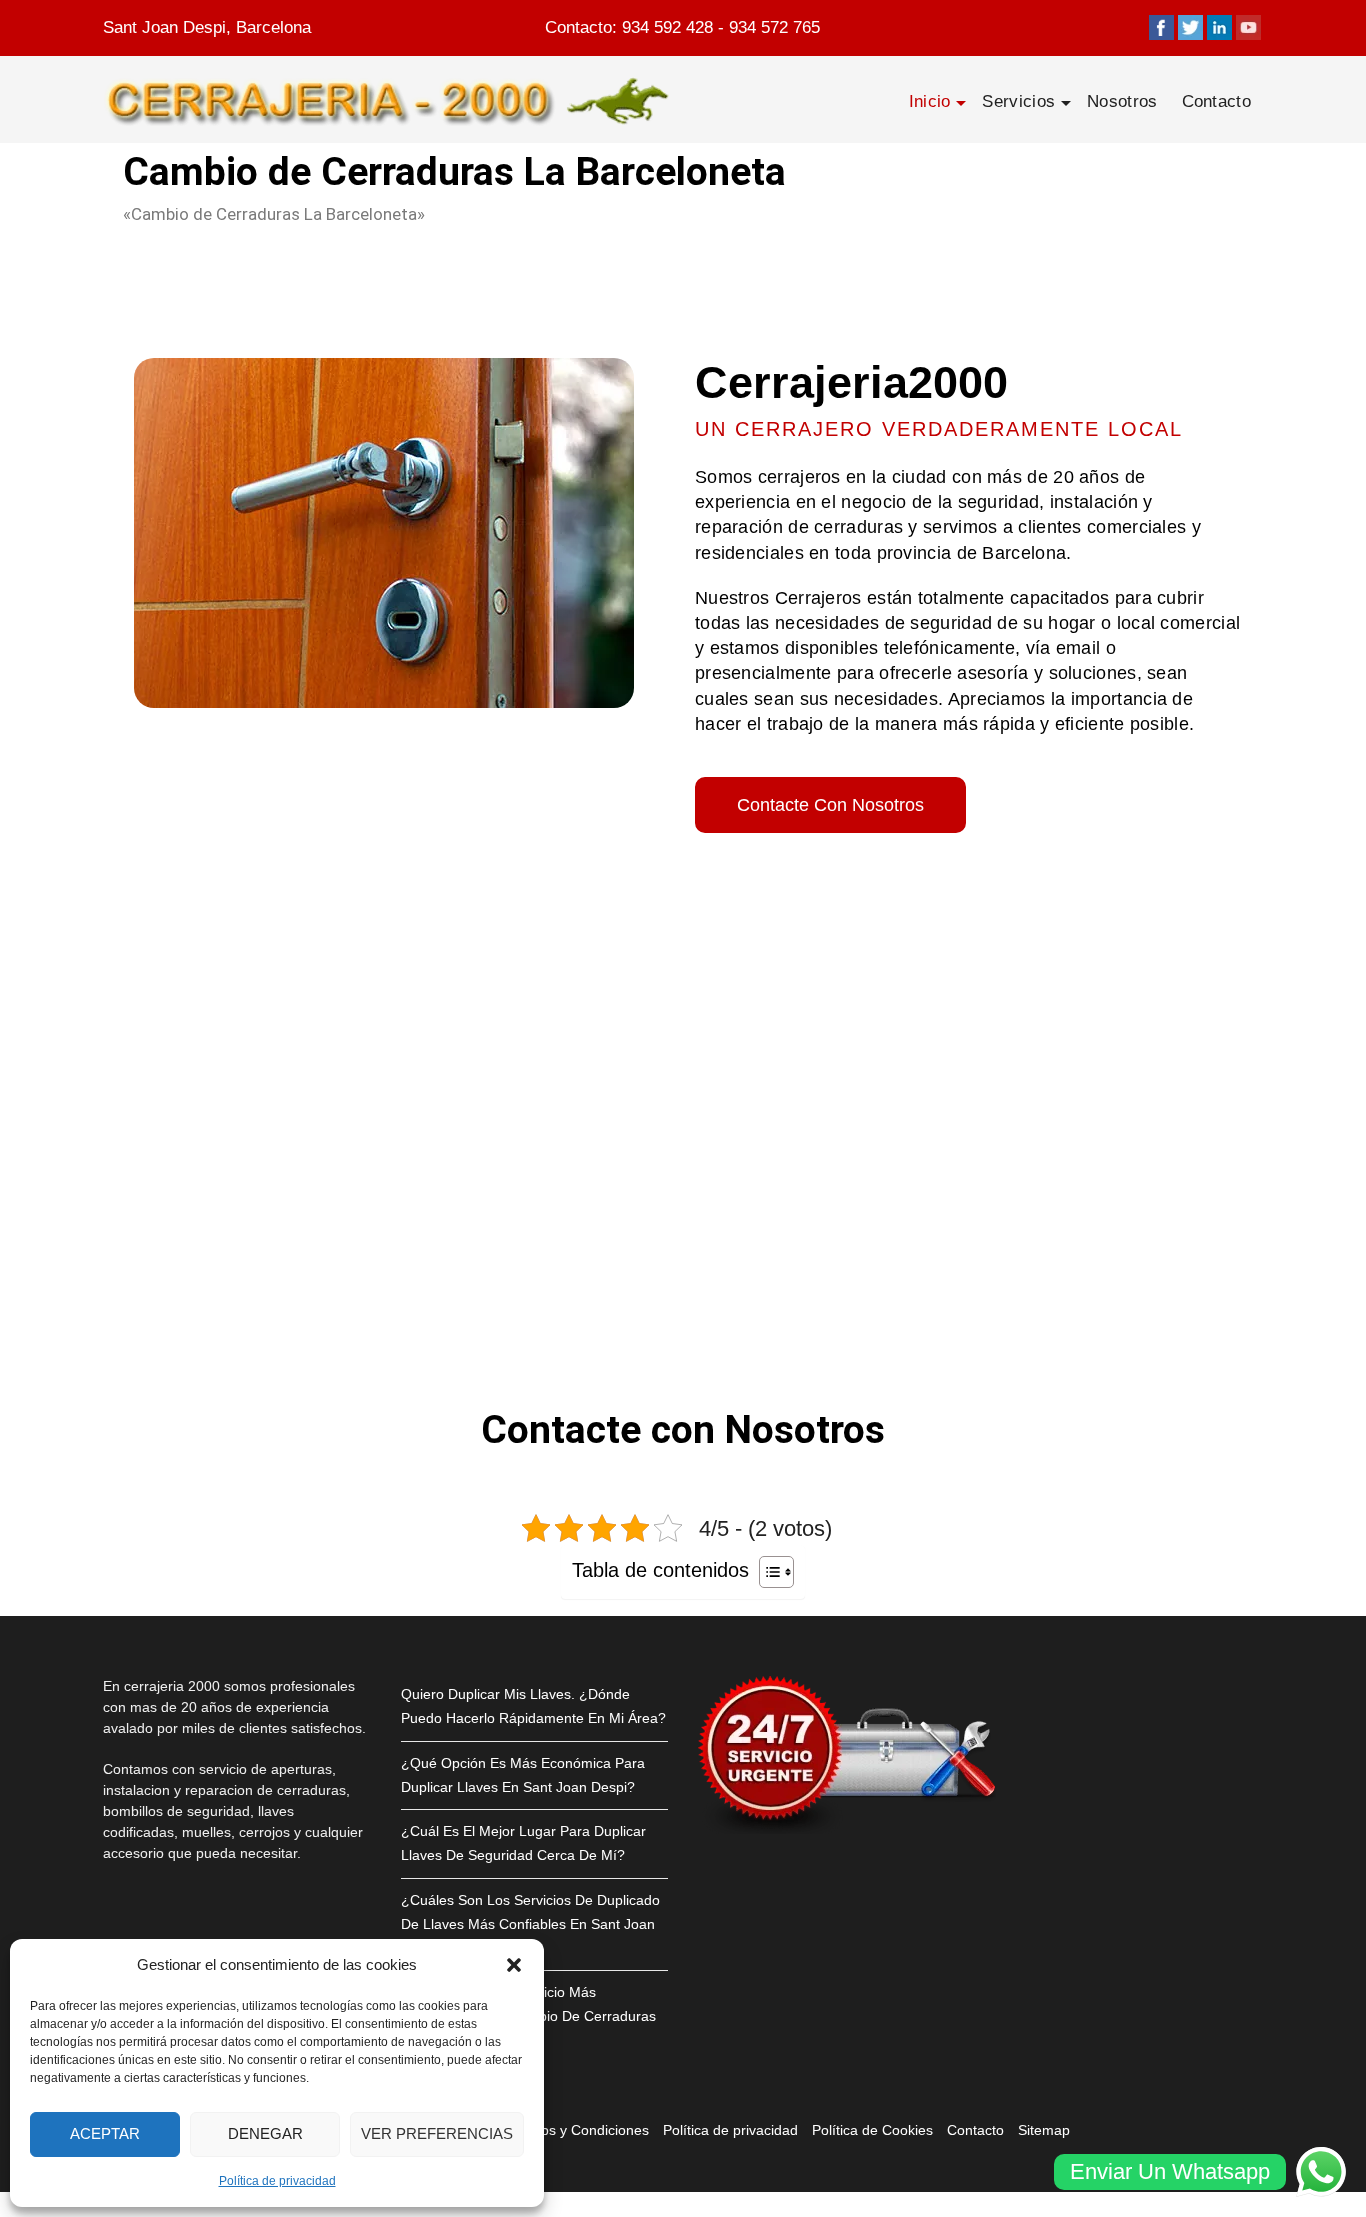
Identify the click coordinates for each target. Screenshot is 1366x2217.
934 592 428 (667, 27)
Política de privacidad (277, 2181)
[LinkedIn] (1219, 27)
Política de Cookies (872, 2130)
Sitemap (1044, 2130)
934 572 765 (774, 27)
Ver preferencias (437, 2133)
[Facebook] (1161, 27)
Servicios (1018, 101)
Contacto (1216, 101)
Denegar (265, 2133)
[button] (514, 1965)
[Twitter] (1190, 27)
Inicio (930, 101)
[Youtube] (1248, 27)
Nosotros (1122, 101)
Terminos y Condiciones (573, 2130)
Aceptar (105, 2133)
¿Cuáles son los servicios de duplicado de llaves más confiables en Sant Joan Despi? (530, 1924)
